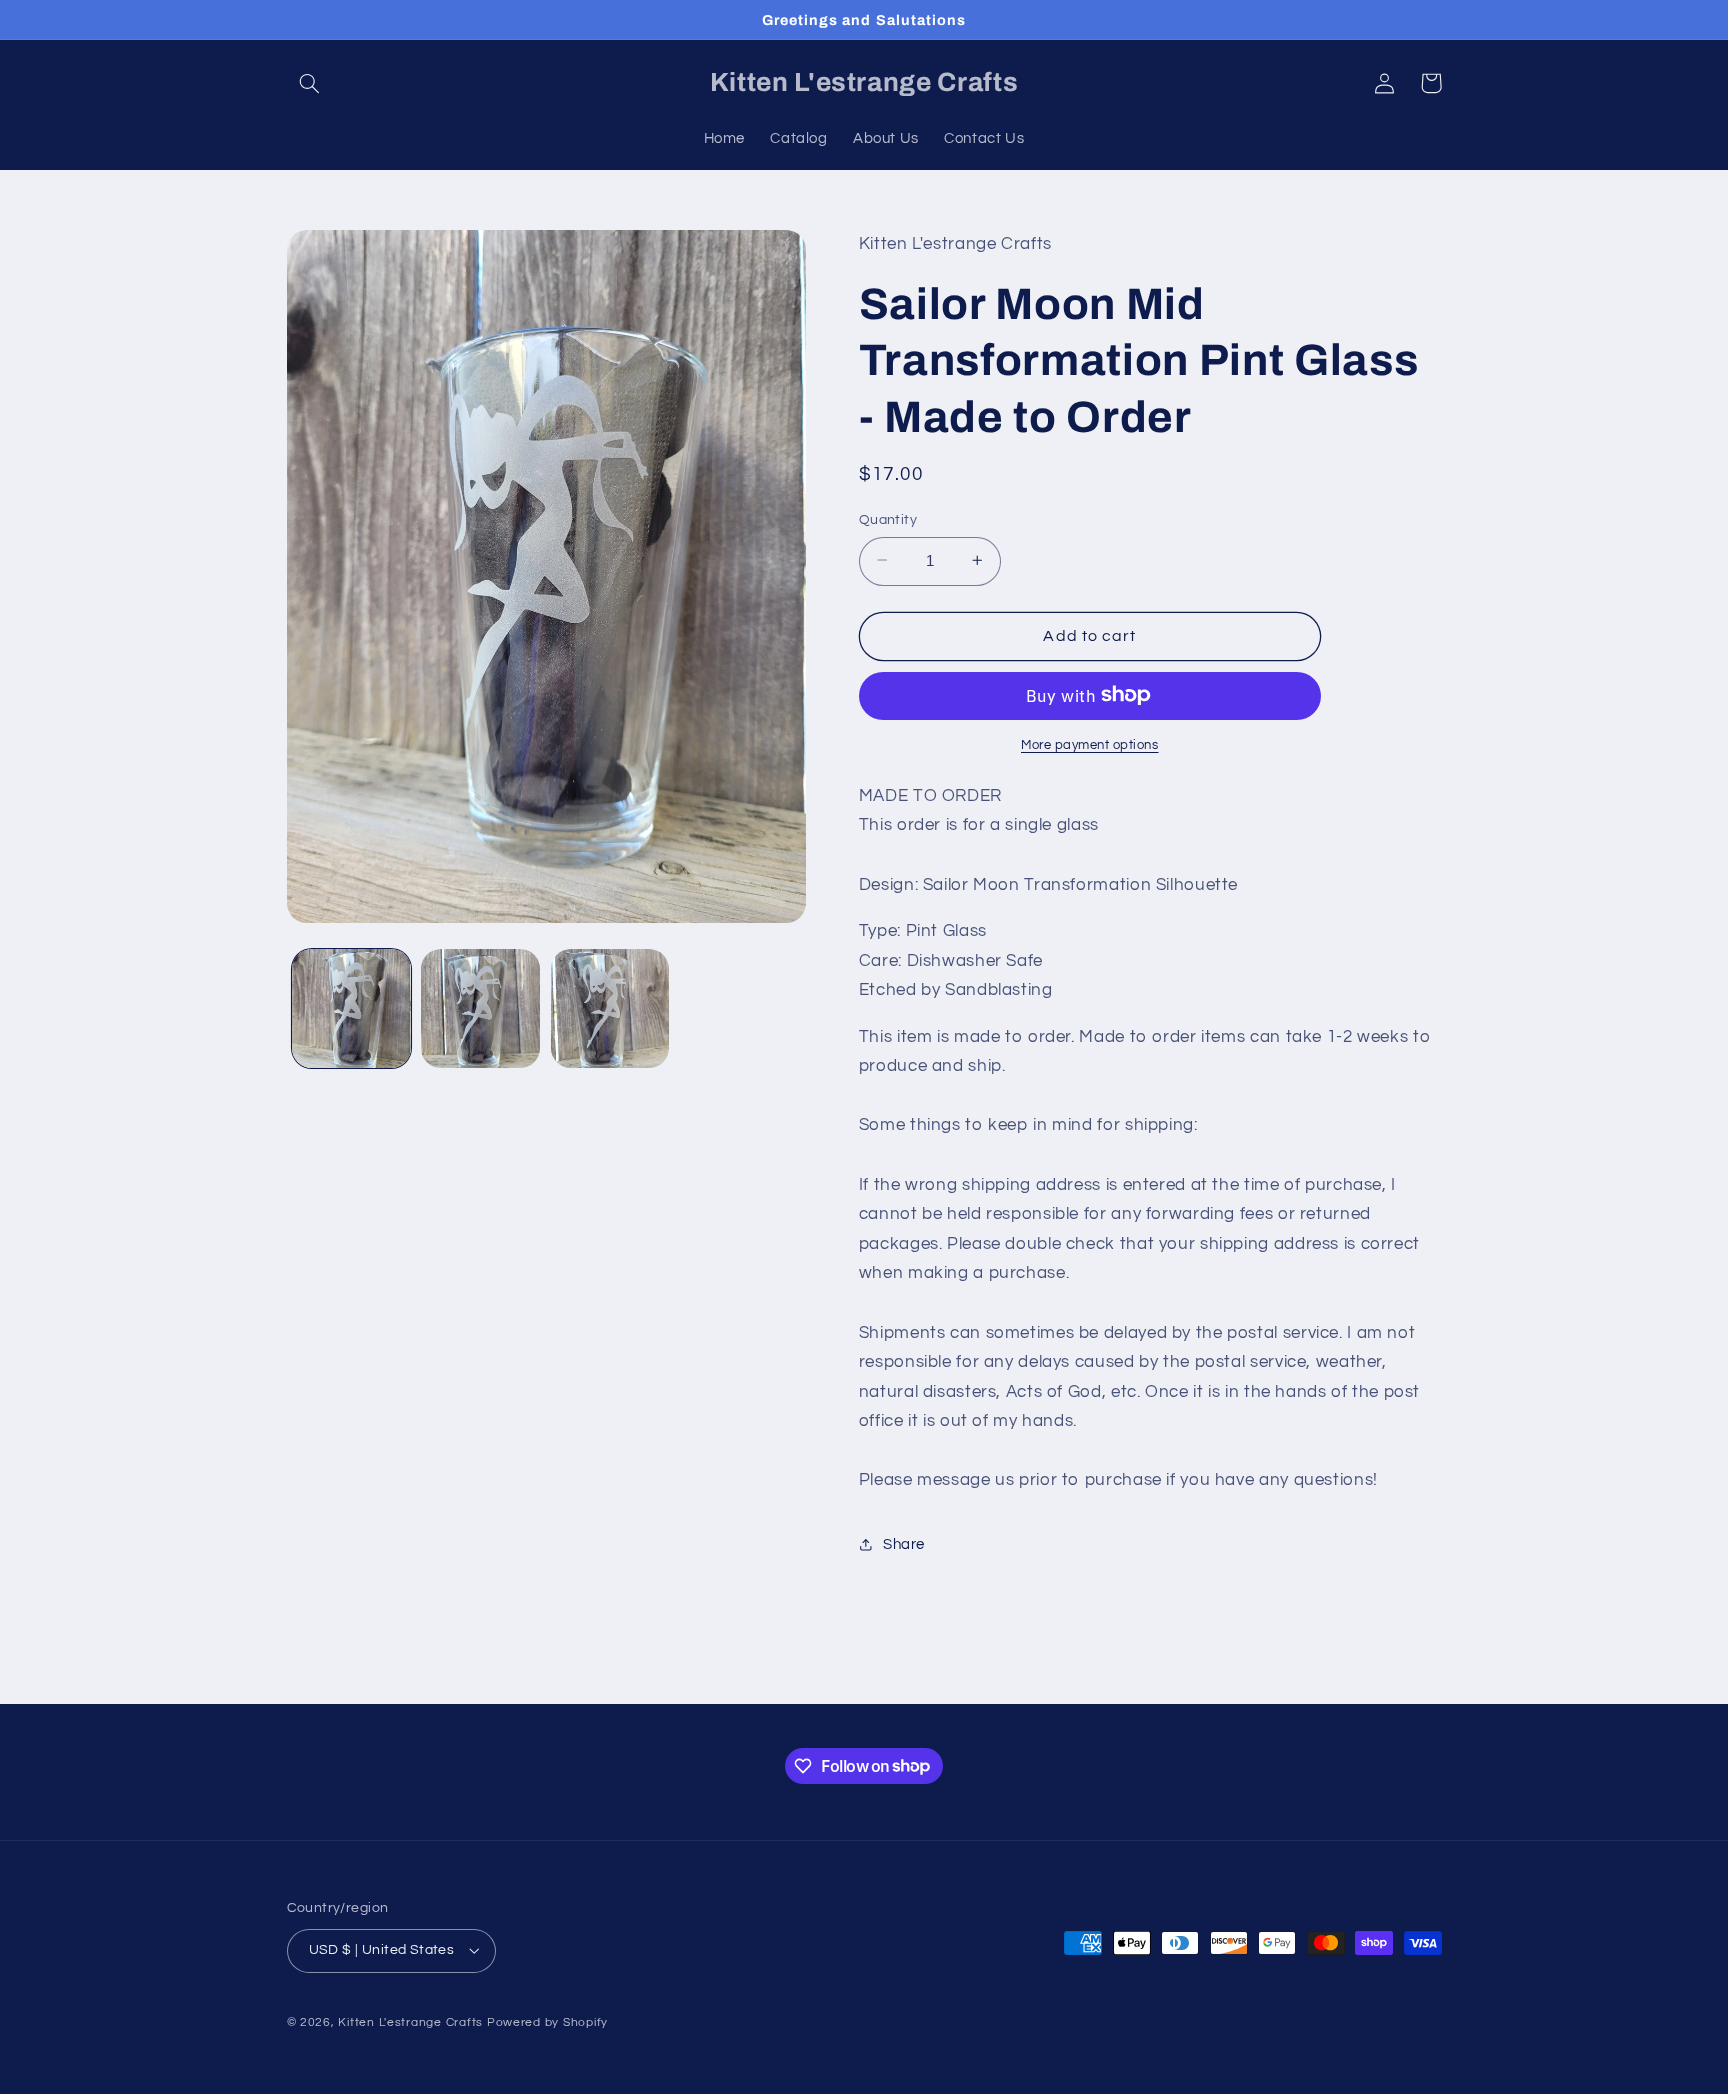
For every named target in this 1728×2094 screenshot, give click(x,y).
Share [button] (904, 1544)
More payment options (1090, 744)
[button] (310, 83)
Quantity (888, 519)
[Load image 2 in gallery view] (480, 1008)
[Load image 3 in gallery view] (610, 1008)
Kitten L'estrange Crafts (410, 2022)
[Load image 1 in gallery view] (351, 1008)
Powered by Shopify (547, 2022)
